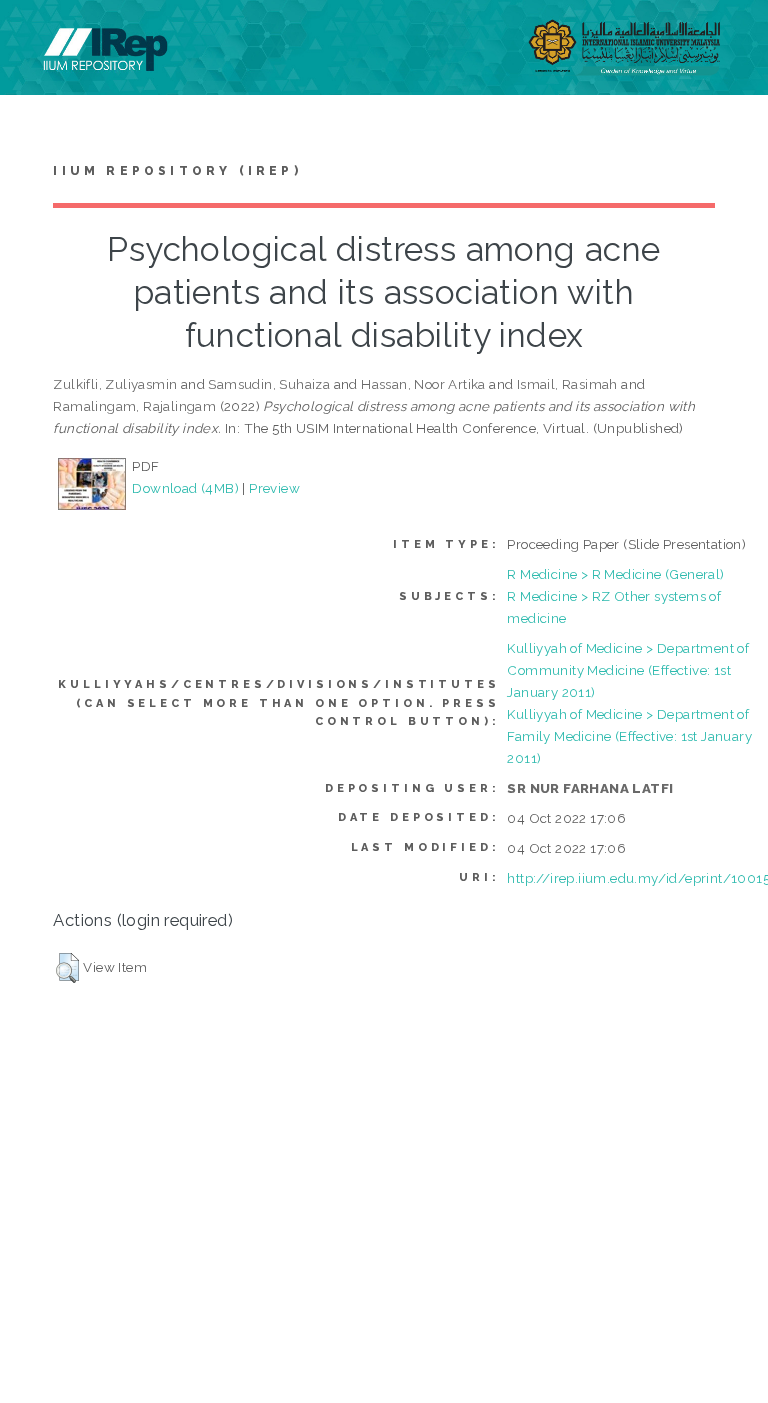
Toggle (36, 37)
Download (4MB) (185, 488)
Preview (274, 488)
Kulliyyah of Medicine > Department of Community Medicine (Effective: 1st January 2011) (628, 670)
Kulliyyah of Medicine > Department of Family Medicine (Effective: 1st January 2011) (629, 736)
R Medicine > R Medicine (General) (615, 574)
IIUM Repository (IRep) (177, 171)
